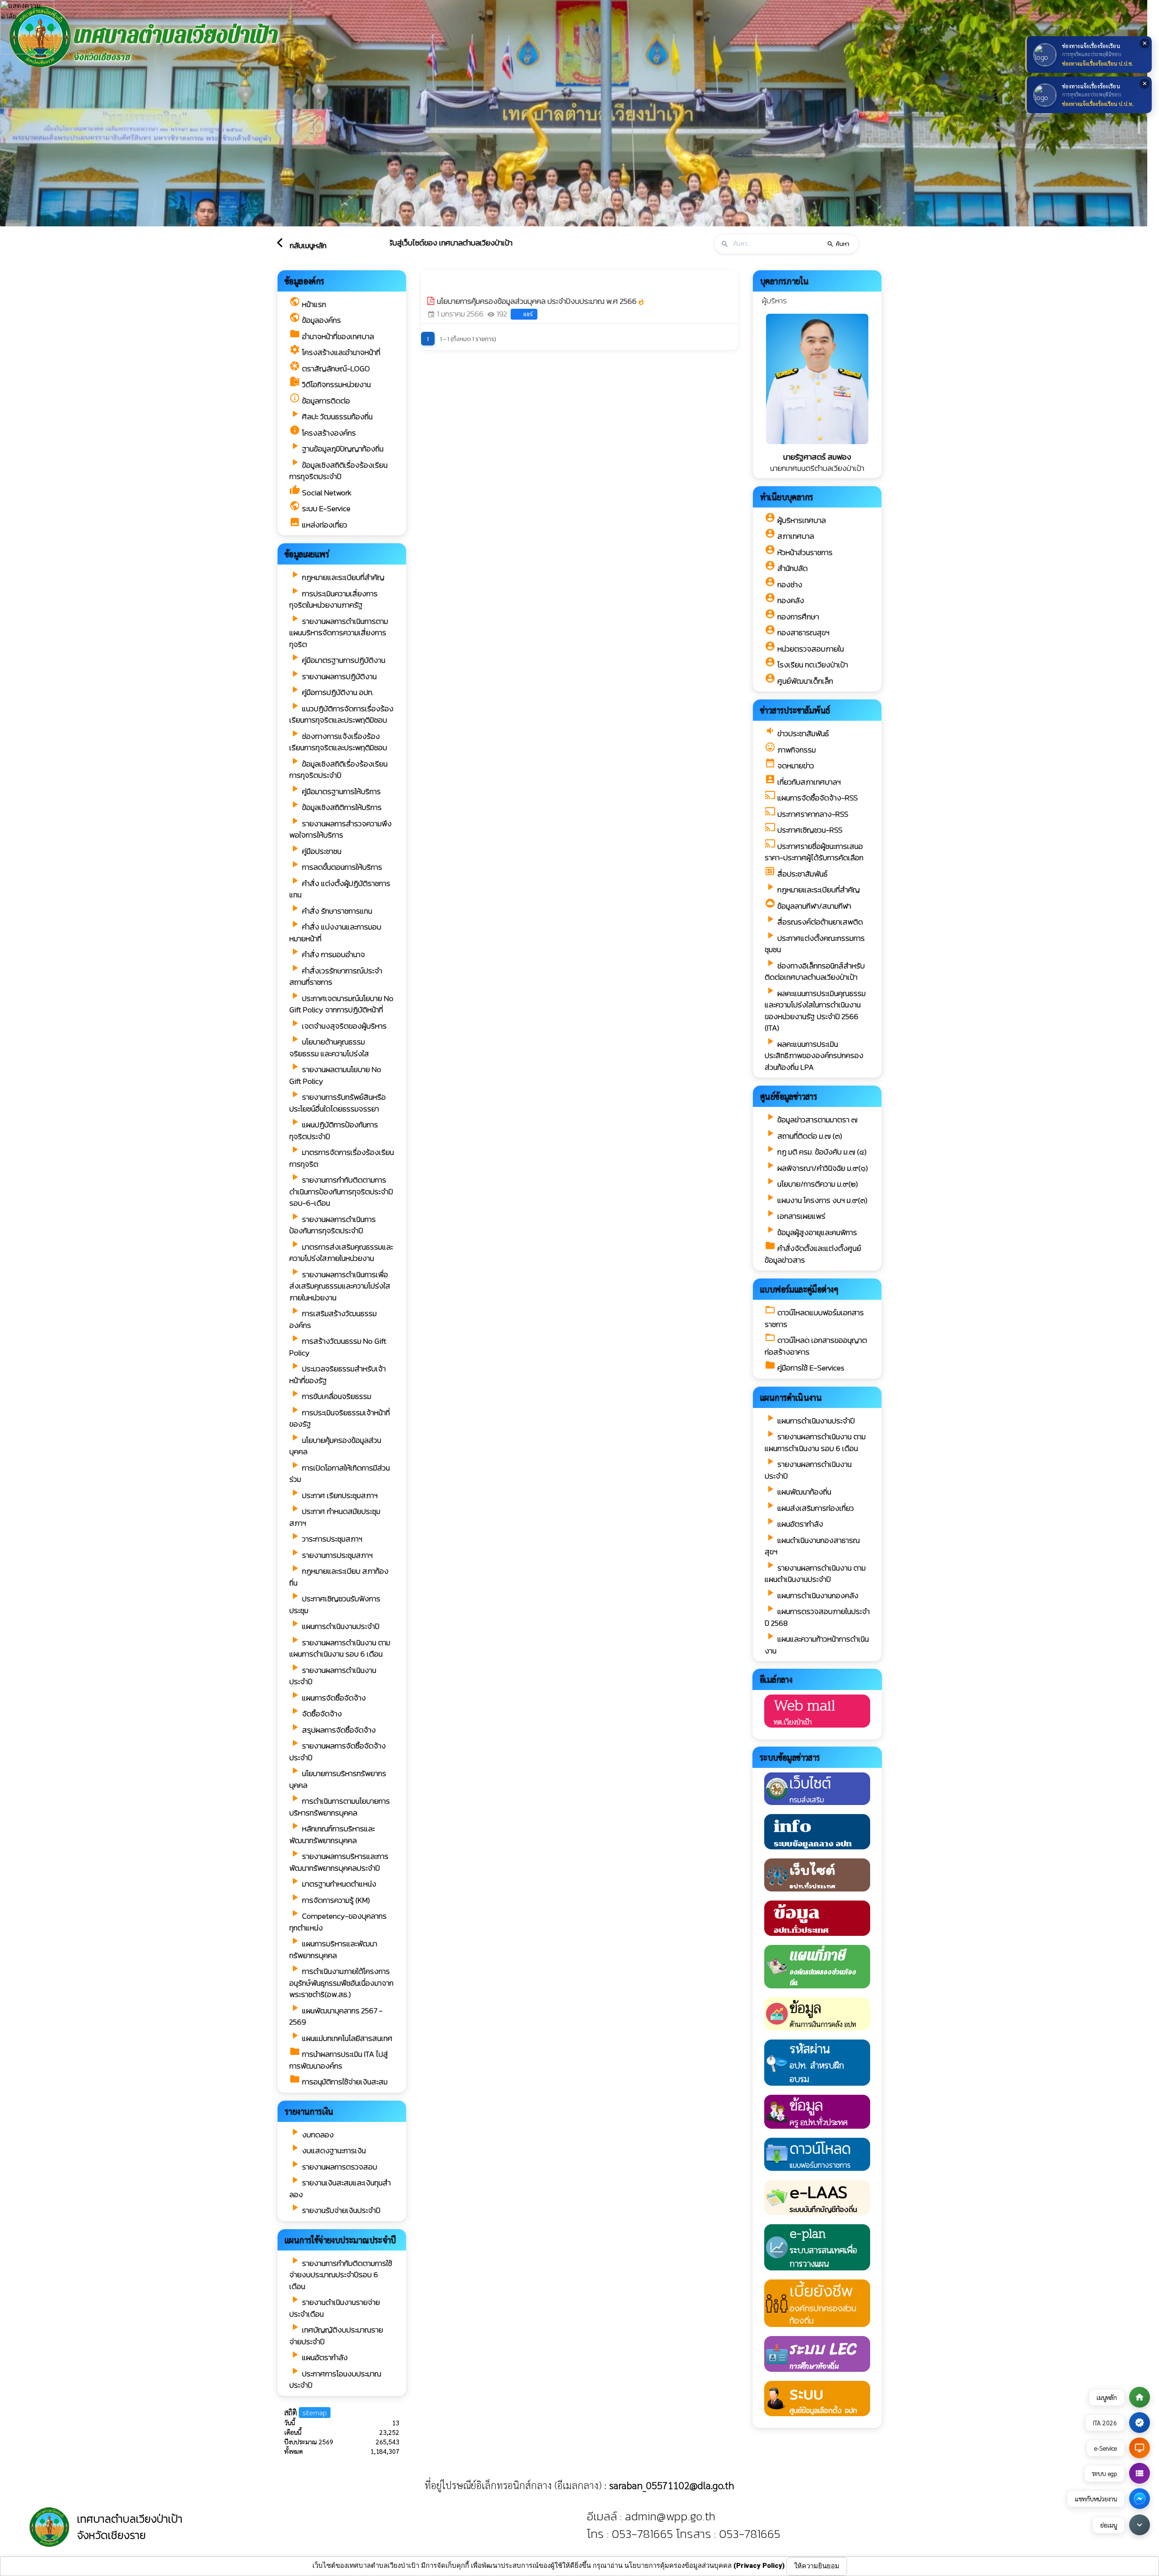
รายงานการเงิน (309, 2111)
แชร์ (528, 314)
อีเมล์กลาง (776, 1679)
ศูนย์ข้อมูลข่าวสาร (789, 1096)
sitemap (315, 2412)
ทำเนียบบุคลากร (787, 497)
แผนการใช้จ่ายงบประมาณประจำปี (340, 2240)
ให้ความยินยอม (817, 2566)
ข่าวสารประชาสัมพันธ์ (795, 710)
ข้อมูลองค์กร (305, 281)
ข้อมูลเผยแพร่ (307, 554)
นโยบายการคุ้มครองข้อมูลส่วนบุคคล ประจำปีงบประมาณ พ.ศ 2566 (541, 301)
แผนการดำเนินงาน (791, 1397)
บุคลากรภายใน (784, 281)
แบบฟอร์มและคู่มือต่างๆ (800, 1289)
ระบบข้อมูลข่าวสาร (790, 1757)
